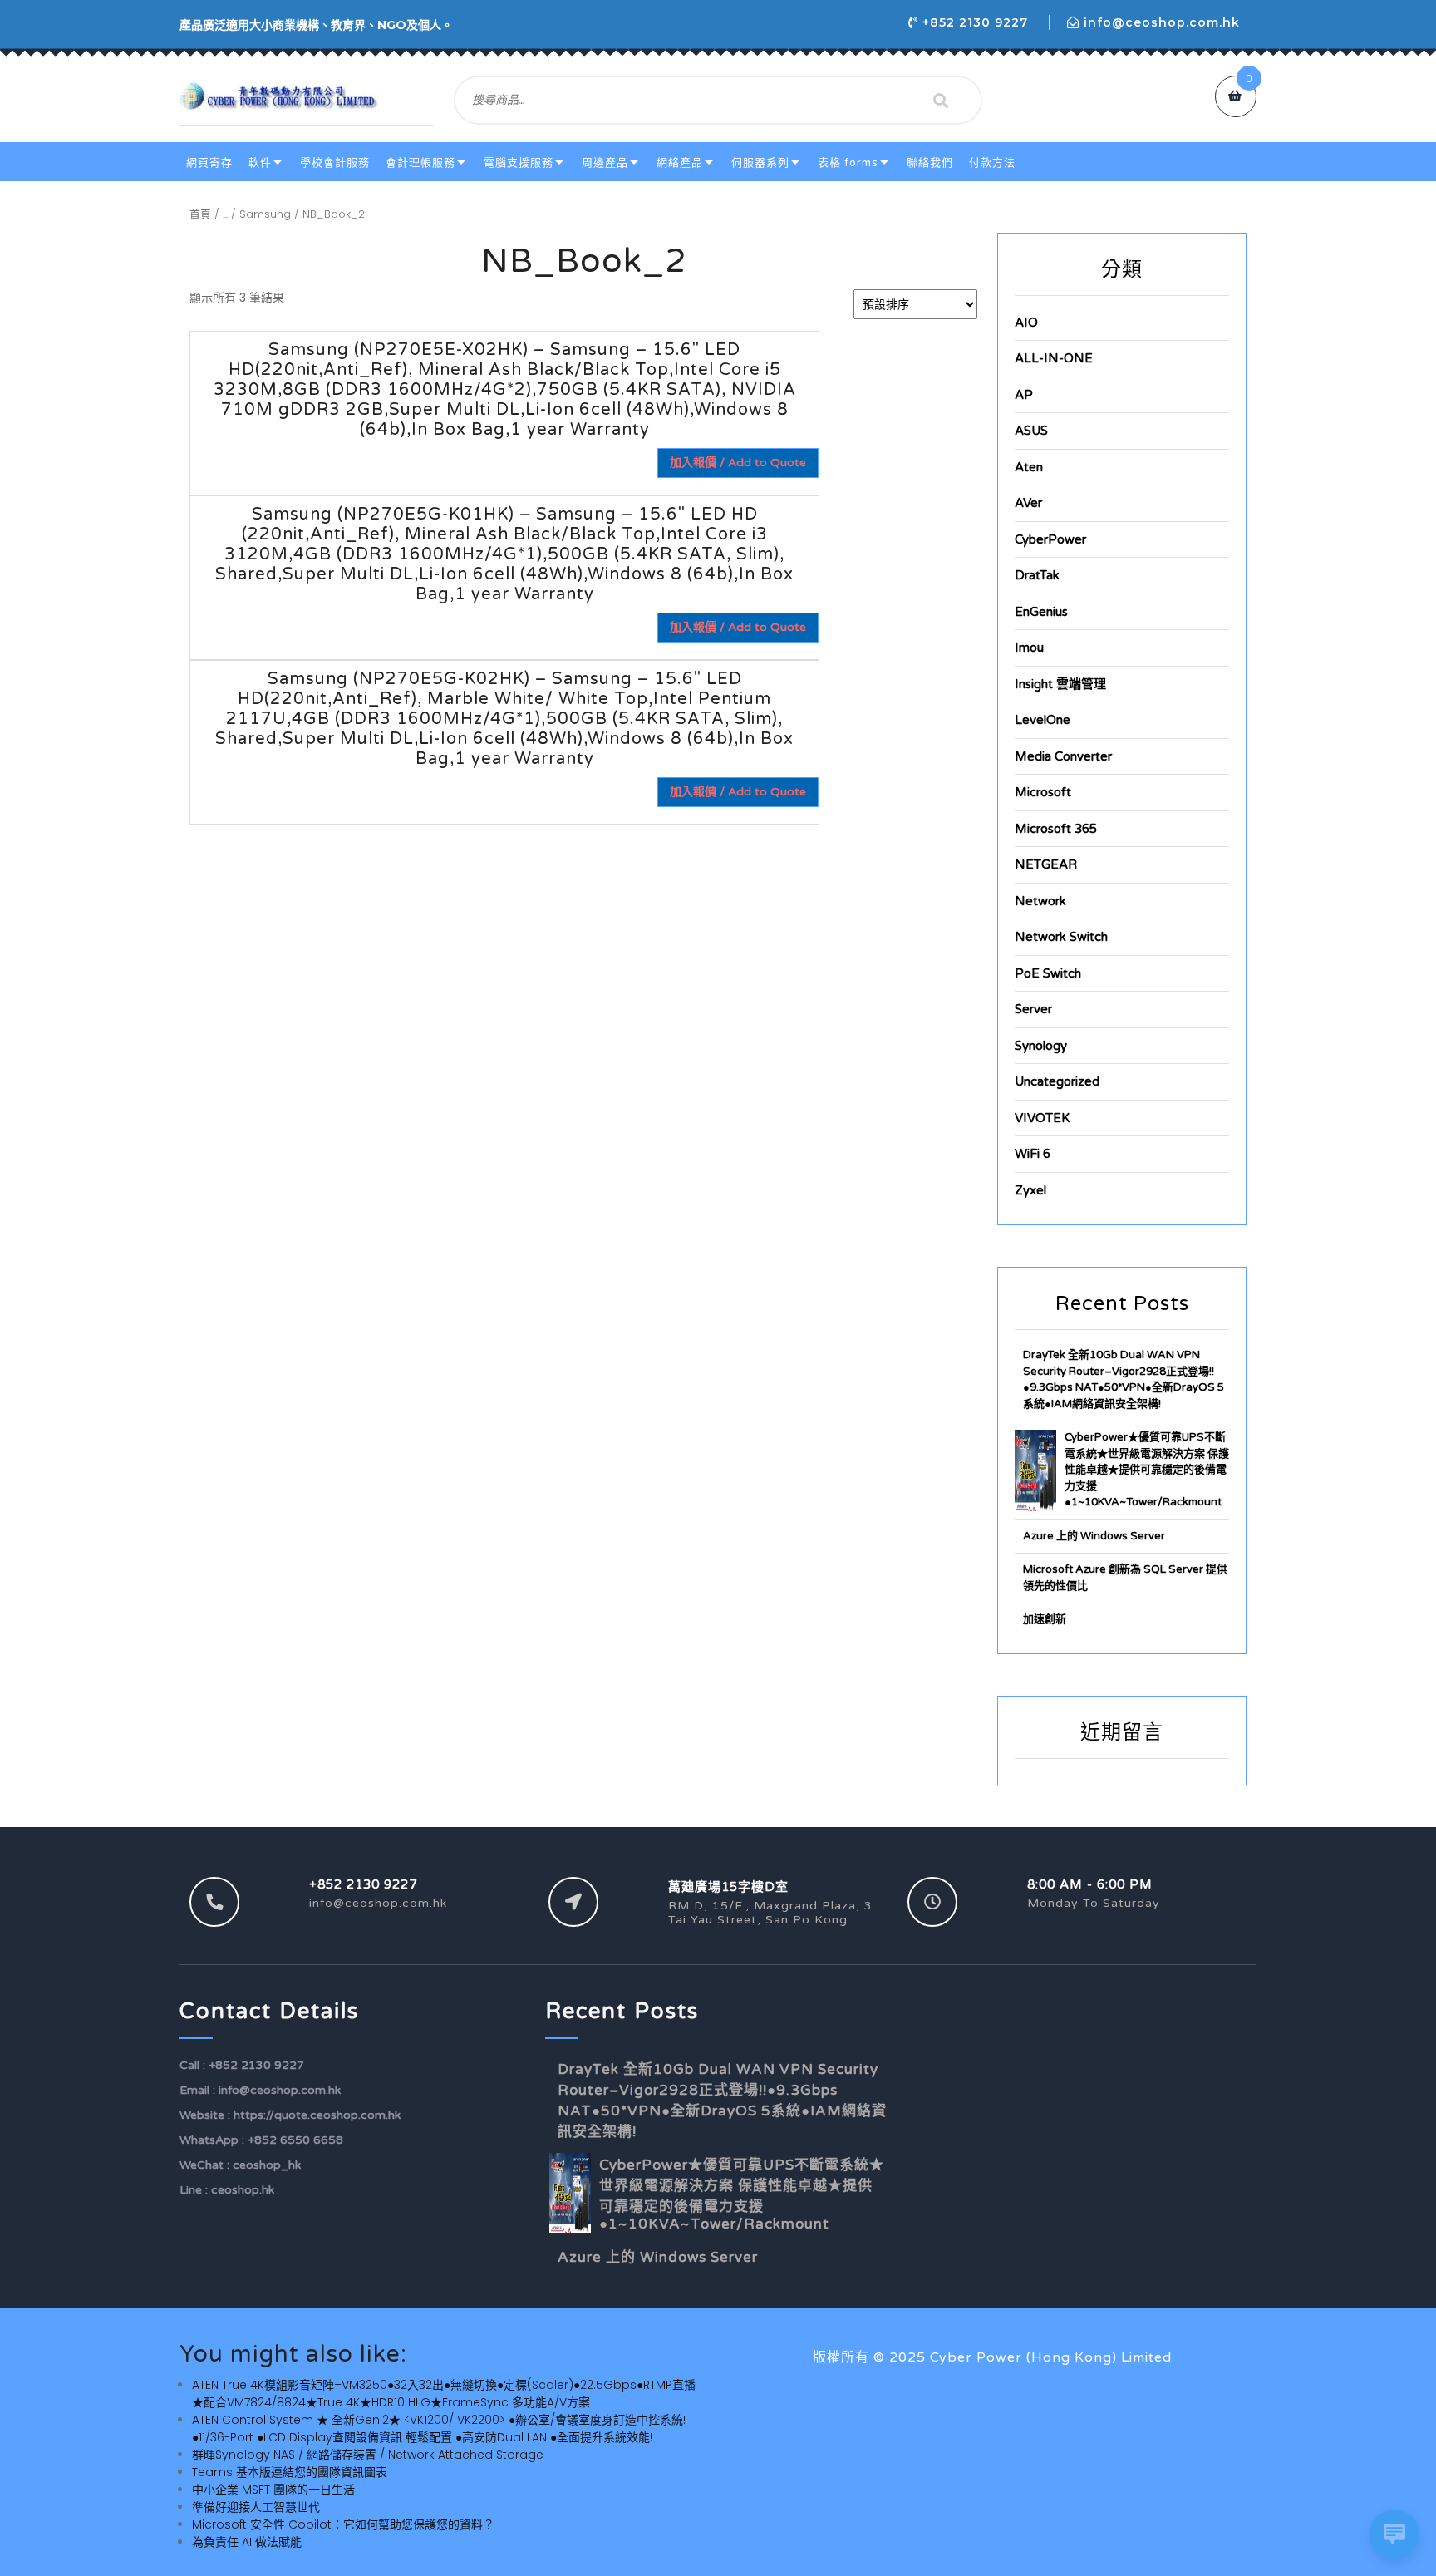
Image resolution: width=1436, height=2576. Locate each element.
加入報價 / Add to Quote (738, 463)
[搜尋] (941, 101)
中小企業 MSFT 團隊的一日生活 (273, 2490)
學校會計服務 (335, 163)
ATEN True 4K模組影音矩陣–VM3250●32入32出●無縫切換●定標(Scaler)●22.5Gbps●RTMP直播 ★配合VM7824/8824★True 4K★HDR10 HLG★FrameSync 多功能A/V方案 (444, 2394)
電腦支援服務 (519, 163)
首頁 (200, 214)
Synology (1041, 1046)
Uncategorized (1057, 1081)
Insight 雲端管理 (1060, 684)
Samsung (265, 214)
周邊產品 (605, 163)
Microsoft (1043, 792)
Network (1040, 901)
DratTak (1037, 575)
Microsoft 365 (1056, 829)
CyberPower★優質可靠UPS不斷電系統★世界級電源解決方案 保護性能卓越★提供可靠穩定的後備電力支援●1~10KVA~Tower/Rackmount (1147, 1470)
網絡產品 (680, 163)
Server (1033, 1009)
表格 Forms (848, 163)
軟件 (260, 163)
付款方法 (992, 163)
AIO (1026, 323)
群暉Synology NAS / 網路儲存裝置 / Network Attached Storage (368, 2455)
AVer (1028, 503)
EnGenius (1041, 612)
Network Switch (1061, 937)
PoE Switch (1048, 973)
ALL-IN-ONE (1054, 358)
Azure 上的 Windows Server (1094, 1536)
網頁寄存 (209, 163)
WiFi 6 (1033, 1154)
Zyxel (1030, 1190)
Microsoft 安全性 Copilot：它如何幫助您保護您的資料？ (343, 2524)
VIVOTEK (1042, 1118)
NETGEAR (1046, 864)
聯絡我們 (930, 163)
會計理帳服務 (420, 163)
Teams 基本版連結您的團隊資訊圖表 (290, 2472)
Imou (1029, 648)
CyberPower (1050, 539)
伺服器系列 (760, 163)
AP (1024, 395)
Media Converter (1063, 756)
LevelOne (1043, 720)
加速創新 (1045, 1619)
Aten (1029, 467)
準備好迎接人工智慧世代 (256, 2507)
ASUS (1031, 431)
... (225, 214)
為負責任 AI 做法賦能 (247, 2542)
